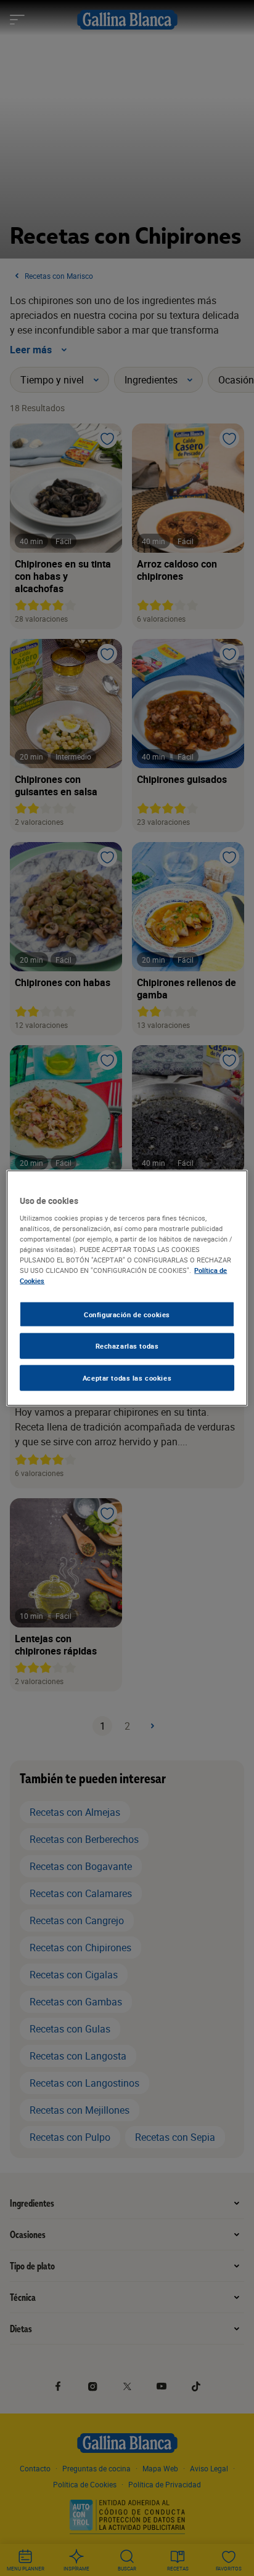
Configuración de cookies (127, 1314)
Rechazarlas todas (127, 1346)
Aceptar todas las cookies (127, 1378)
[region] (127, 1288)
